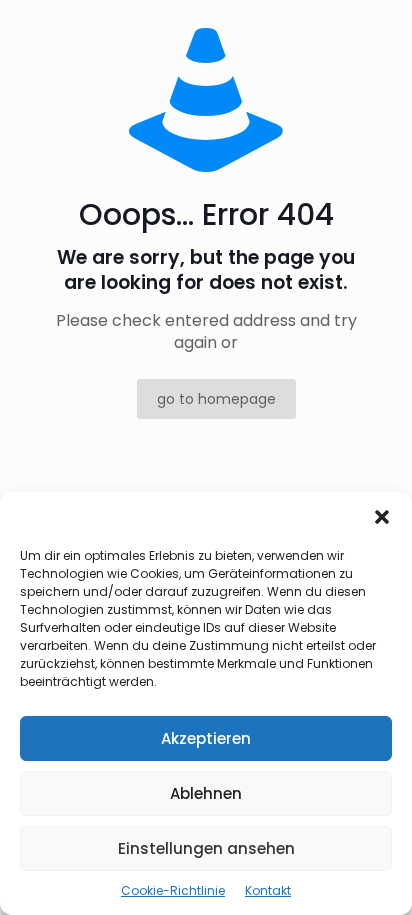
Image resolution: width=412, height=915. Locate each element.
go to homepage (216, 399)
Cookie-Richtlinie (173, 890)
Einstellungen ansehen (206, 848)
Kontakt (268, 890)
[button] (382, 517)
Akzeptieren (206, 738)
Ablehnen (206, 793)
